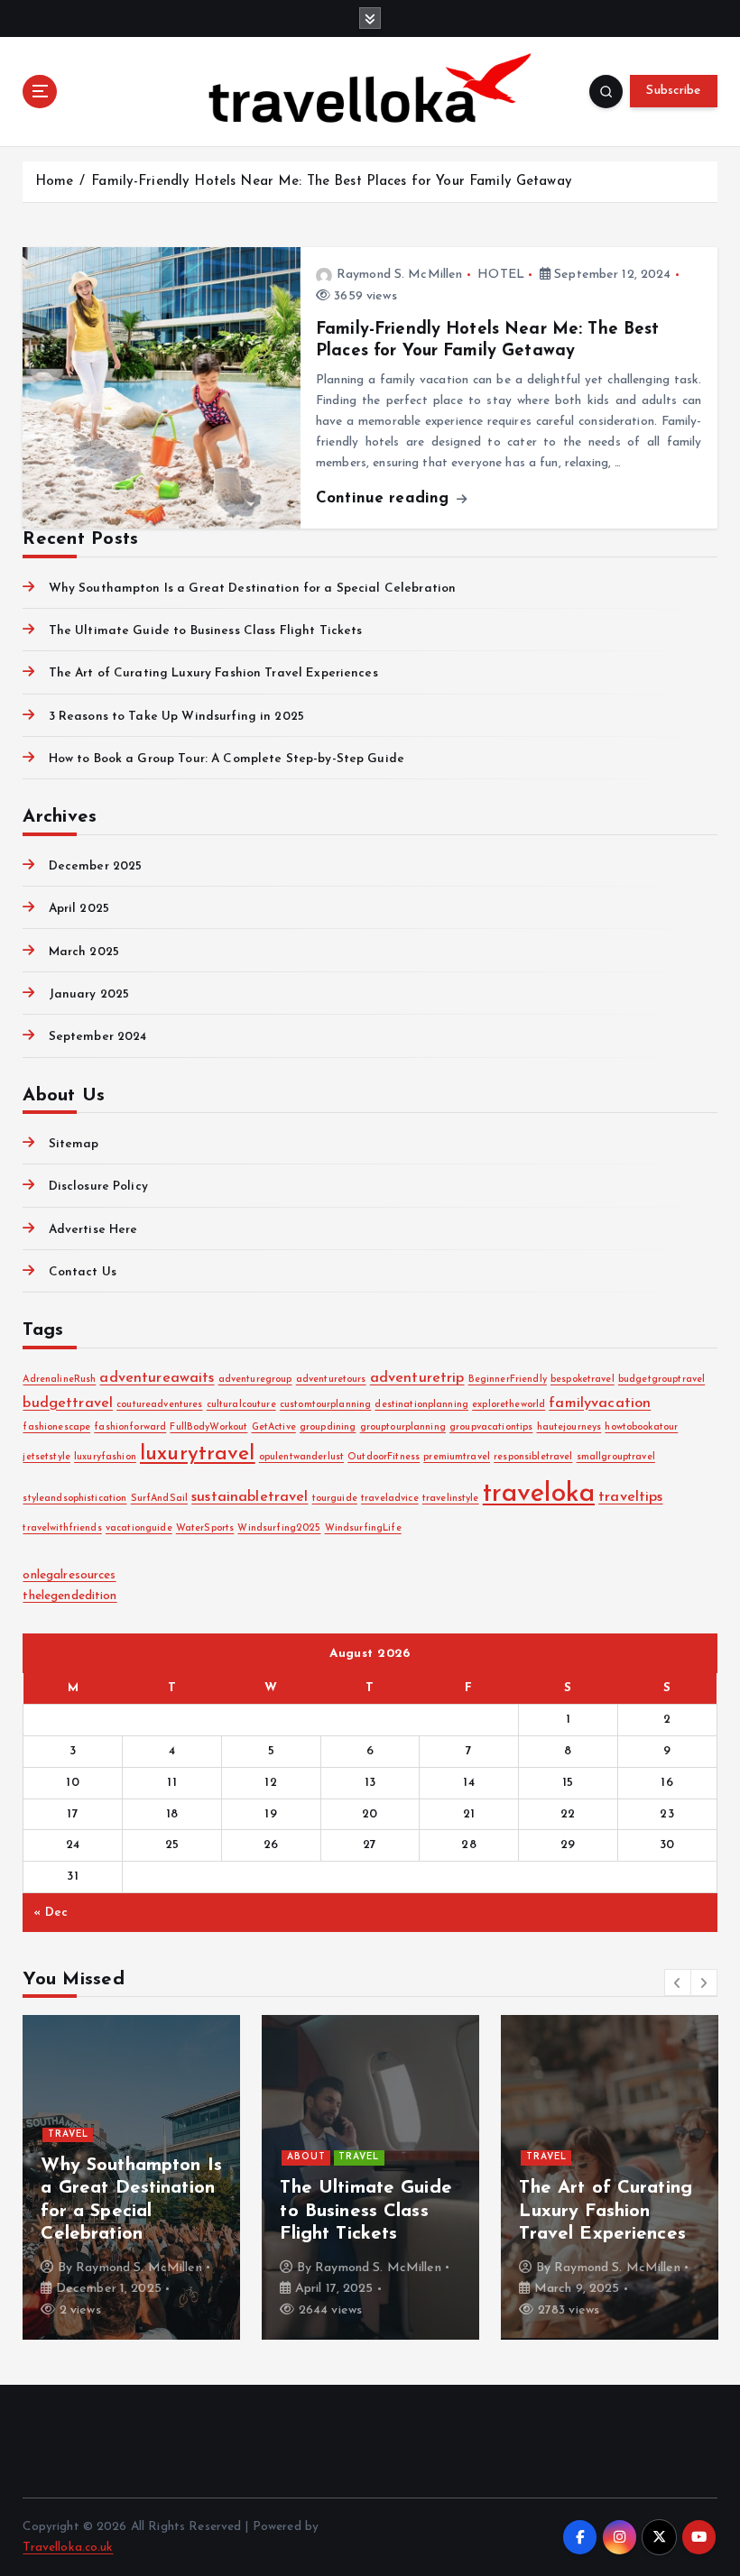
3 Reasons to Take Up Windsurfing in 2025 (176, 717)
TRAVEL (68, 2134)
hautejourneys (569, 1427)
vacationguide (139, 1528)
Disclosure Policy (98, 1187)
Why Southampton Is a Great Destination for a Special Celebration (252, 589)
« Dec (51, 1913)
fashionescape (56, 1427)
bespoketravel (583, 1380)
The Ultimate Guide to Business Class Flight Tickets (205, 631)
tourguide (335, 1499)
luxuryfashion (105, 1457)
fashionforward (130, 1427)
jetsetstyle (46, 1457)
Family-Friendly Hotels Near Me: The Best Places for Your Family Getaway (332, 182)
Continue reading (385, 498)
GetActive (274, 1427)
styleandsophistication (74, 1499)
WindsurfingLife (363, 1528)
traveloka (539, 1494)
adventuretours (331, 1380)
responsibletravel (533, 1457)
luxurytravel (198, 1454)
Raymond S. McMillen (399, 275)
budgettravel (68, 1403)
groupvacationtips (491, 1427)
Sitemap (74, 1144)
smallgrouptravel (616, 1457)
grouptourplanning (403, 1427)
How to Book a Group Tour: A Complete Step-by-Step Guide (227, 759)
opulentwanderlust (301, 1457)
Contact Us (83, 1272)
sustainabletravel (250, 1497)
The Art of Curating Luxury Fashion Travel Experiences (213, 673)
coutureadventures (159, 1405)
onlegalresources (69, 1575)
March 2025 (84, 952)
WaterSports (205, 1528)
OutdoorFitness (384, 1457)
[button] (678, 1983)
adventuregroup (255, 1380)
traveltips (630, 1497)
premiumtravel (457, 1457)
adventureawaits (157, 1378)
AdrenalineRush (59, 1380)
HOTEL (501, 275)
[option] (131, 2177)
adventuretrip (417, 1378)
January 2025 (89, 994)
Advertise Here (93, 1230)
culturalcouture (241, 1405)
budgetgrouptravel (661, 1380)
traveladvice (390, 1499)
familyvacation (600, 1403)
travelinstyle (451, 1499)
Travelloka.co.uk (68, 2548)
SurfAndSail (160, 1499)
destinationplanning (421, 1405)
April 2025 (79, 909)
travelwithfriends (62, 1528)
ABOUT (306, 2157)
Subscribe (673, 91)
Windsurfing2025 (279, 1528)
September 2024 (97, 1037)
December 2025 (95, 866)
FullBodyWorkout (208, 1427)
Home (55, 182)
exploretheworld (509, 1405)
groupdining (328, 1427)
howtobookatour (641, 1427)
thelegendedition (69, 1596)
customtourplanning (325, 1405)
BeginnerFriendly (508, 1380)
